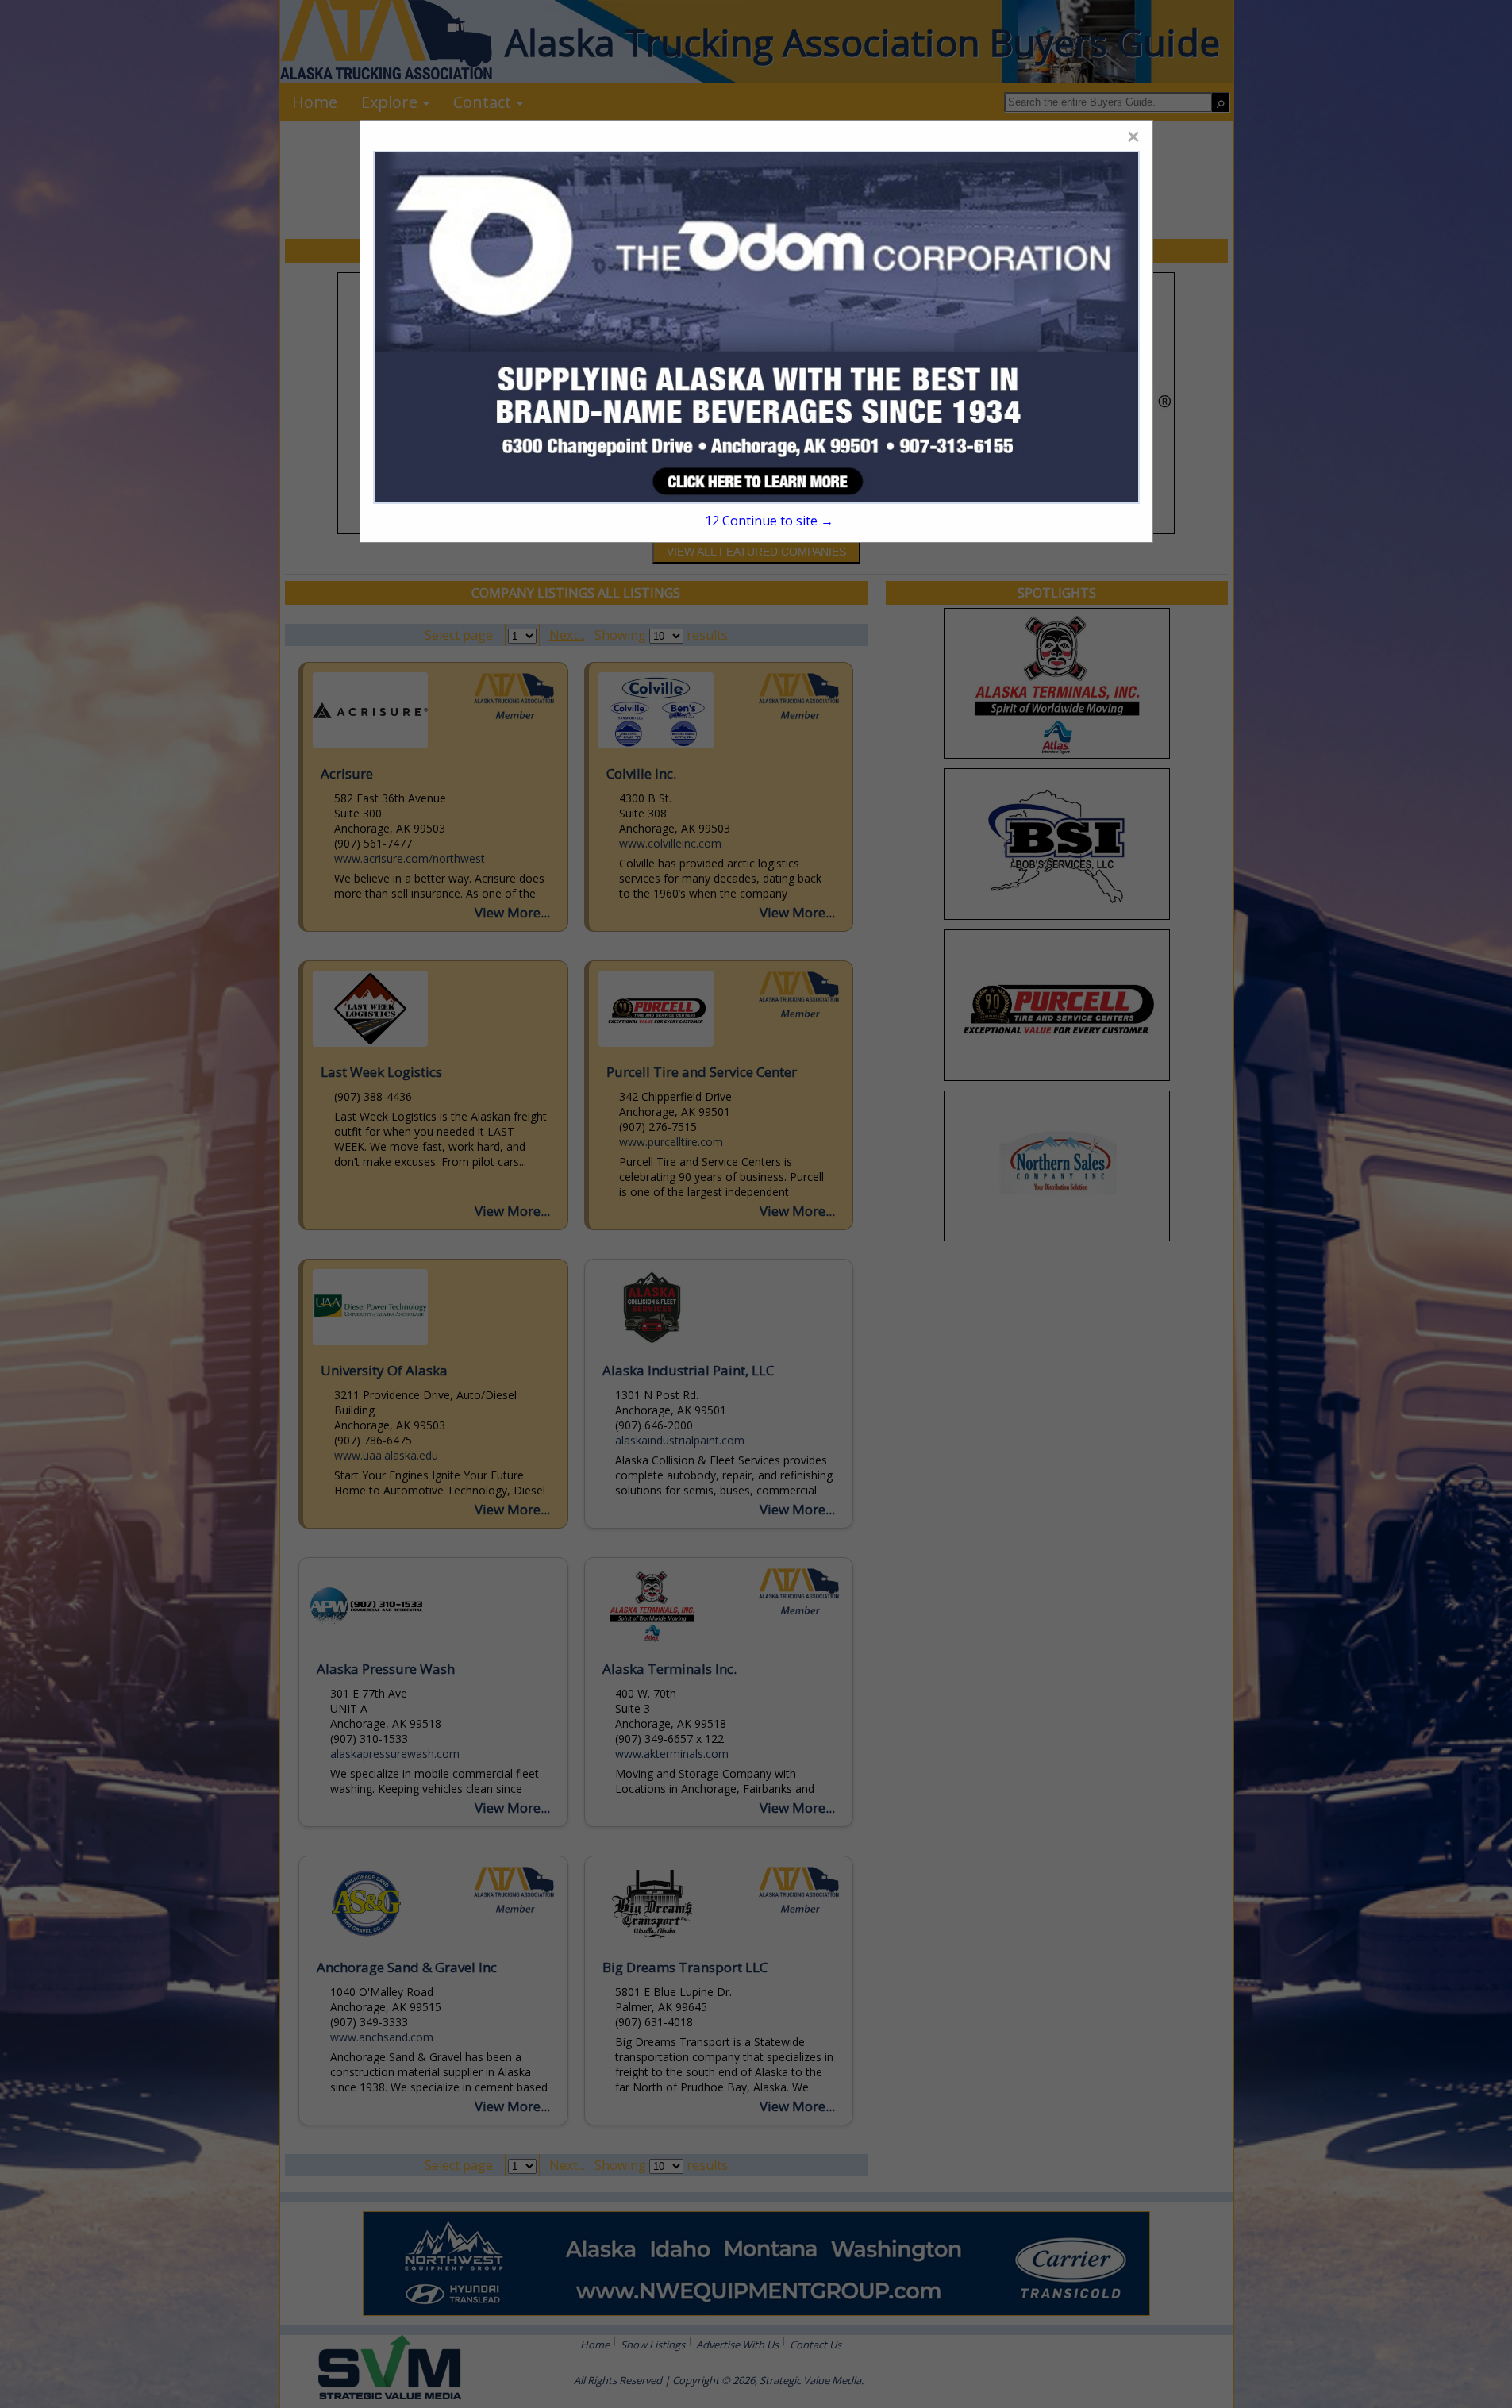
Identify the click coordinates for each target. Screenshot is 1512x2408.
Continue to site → (769, 521)
